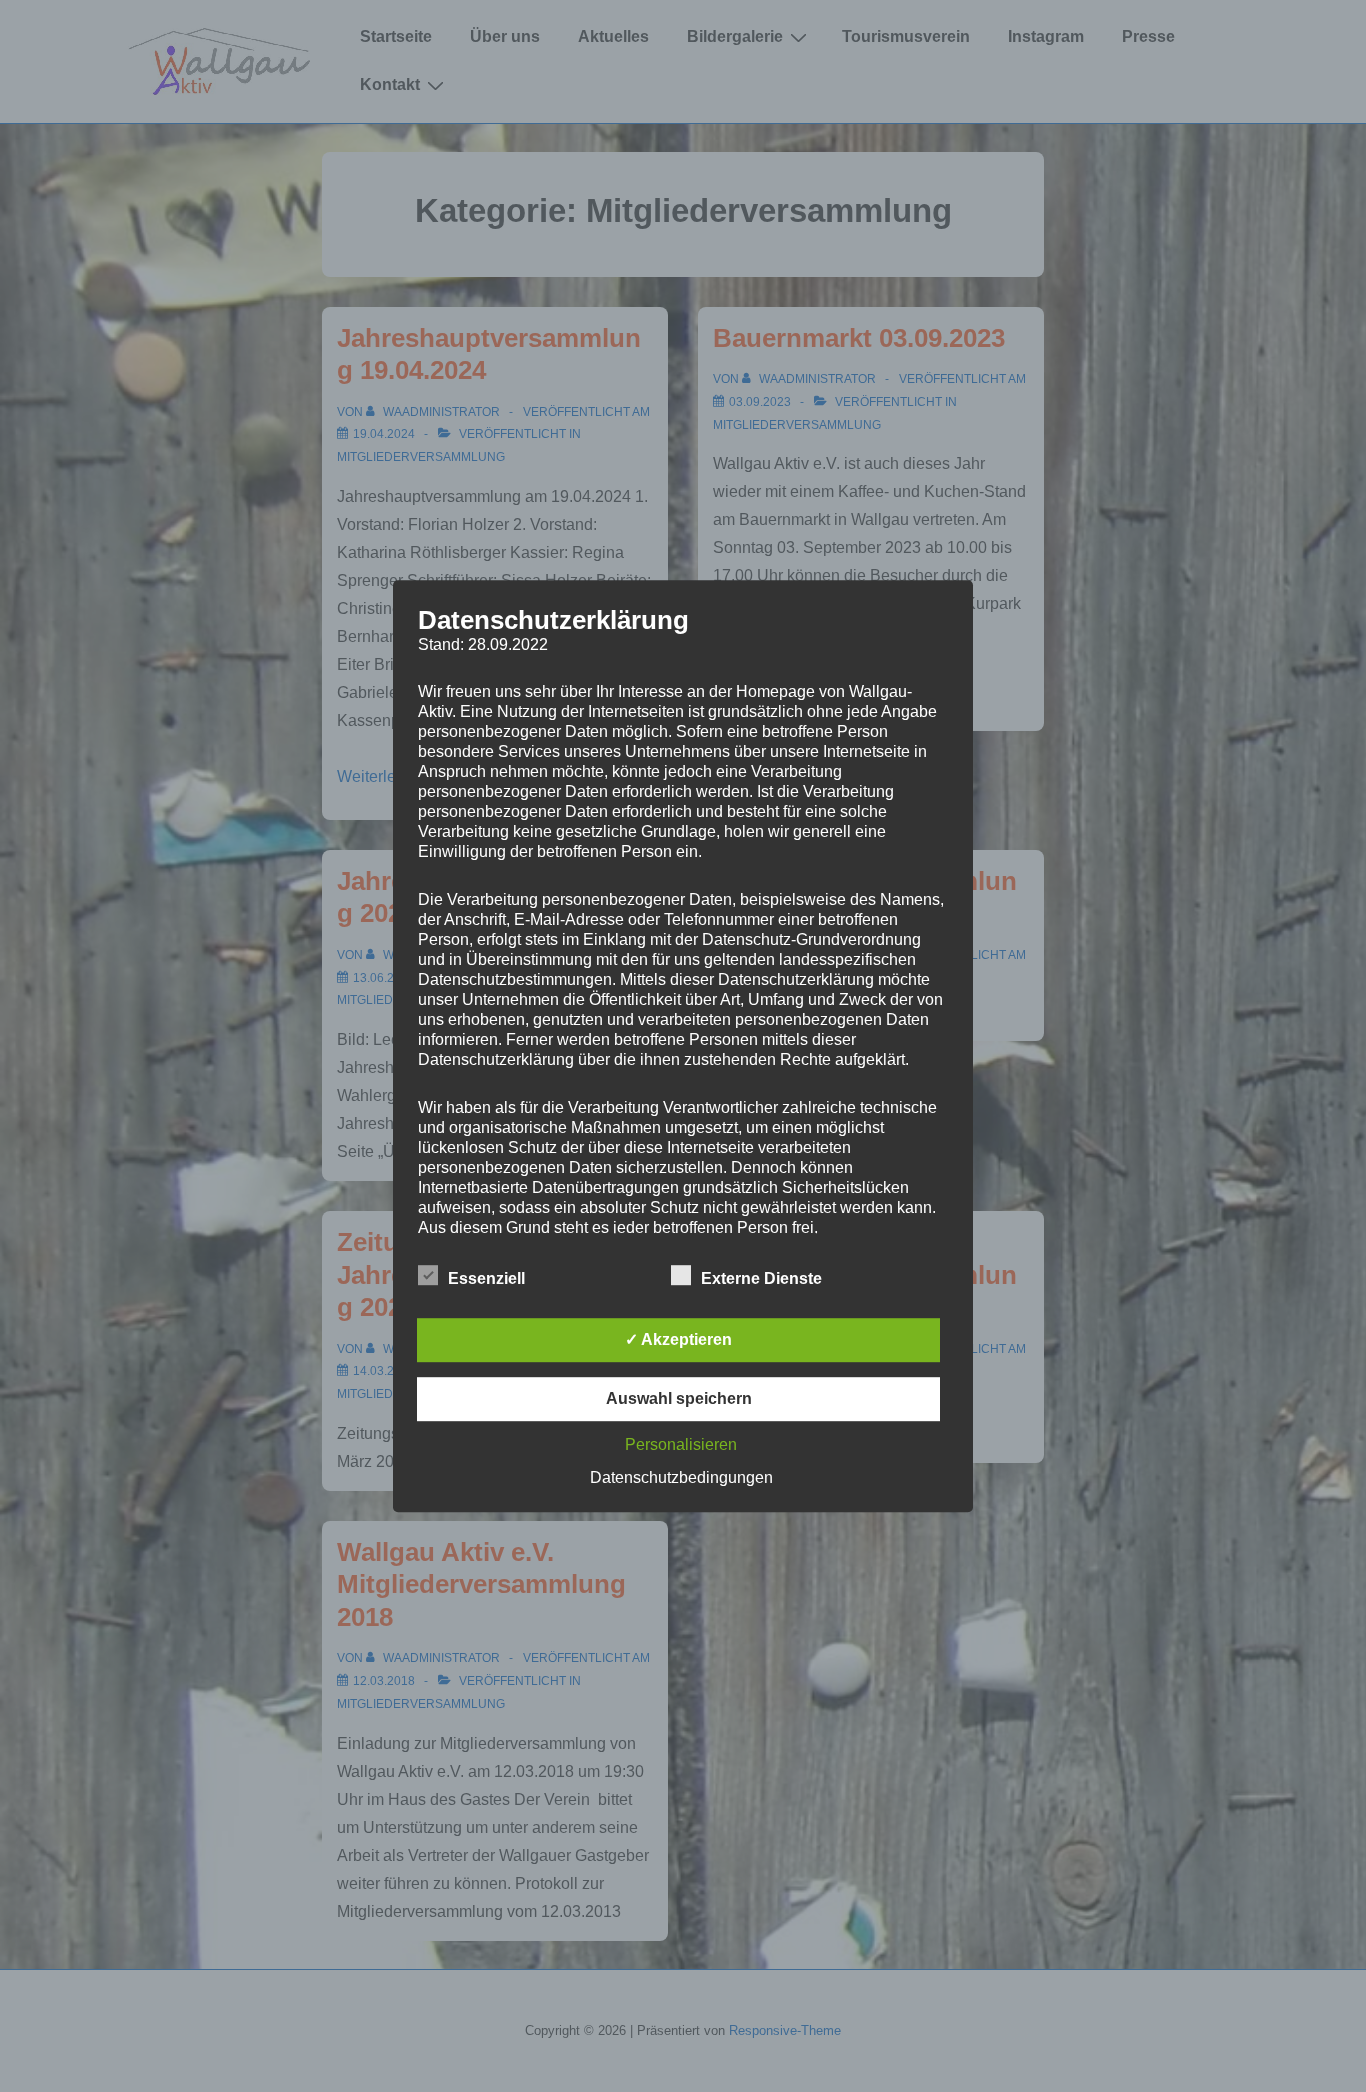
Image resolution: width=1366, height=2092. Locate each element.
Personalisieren (681, 1444)
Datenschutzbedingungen (681, 1477)
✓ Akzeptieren (678, 1339)
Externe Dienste (761, 1278)
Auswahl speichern (679, 1398)
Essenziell (486, 1278)
